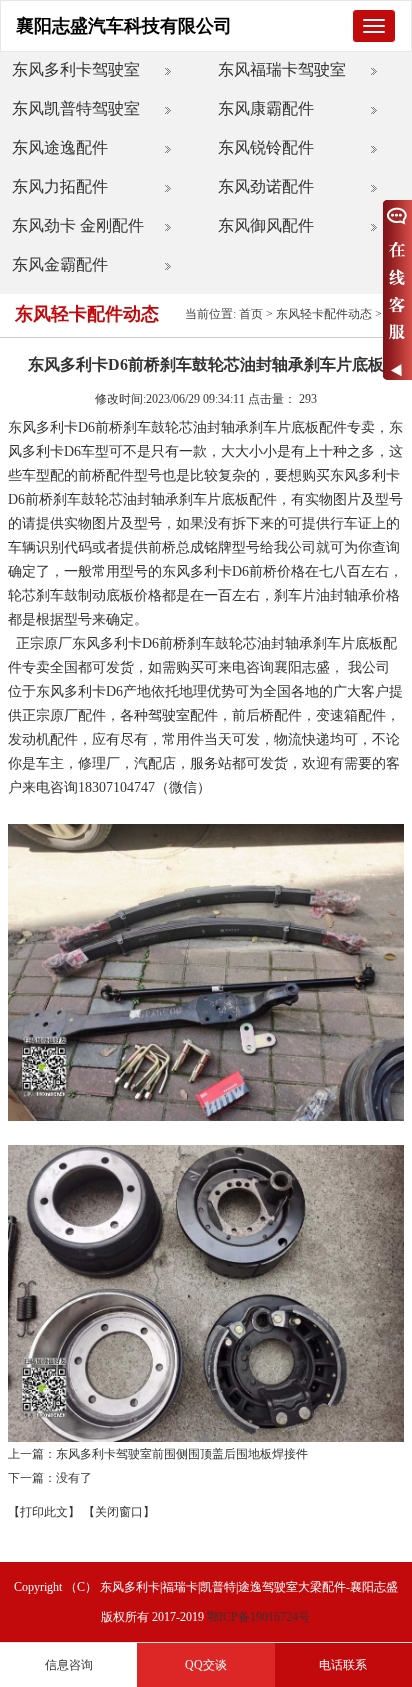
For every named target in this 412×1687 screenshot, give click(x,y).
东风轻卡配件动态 (324, 314)
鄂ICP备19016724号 (258, 1617)
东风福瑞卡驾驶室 (282, 69)
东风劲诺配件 (266, 186)
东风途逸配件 (60, 147)
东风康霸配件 (266, 108)
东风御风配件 (266, 225)
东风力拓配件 (60, 186)
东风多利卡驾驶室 (76, 69)
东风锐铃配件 (266, 147)
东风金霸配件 (60, 264)
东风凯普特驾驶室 (76, 108)
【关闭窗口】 (119, 1512)
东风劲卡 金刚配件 (78, 225)
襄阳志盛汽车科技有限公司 (124, 26)
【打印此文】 (44, 1512)
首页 (251, 314)
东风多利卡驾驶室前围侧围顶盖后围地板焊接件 (182, 1454)
